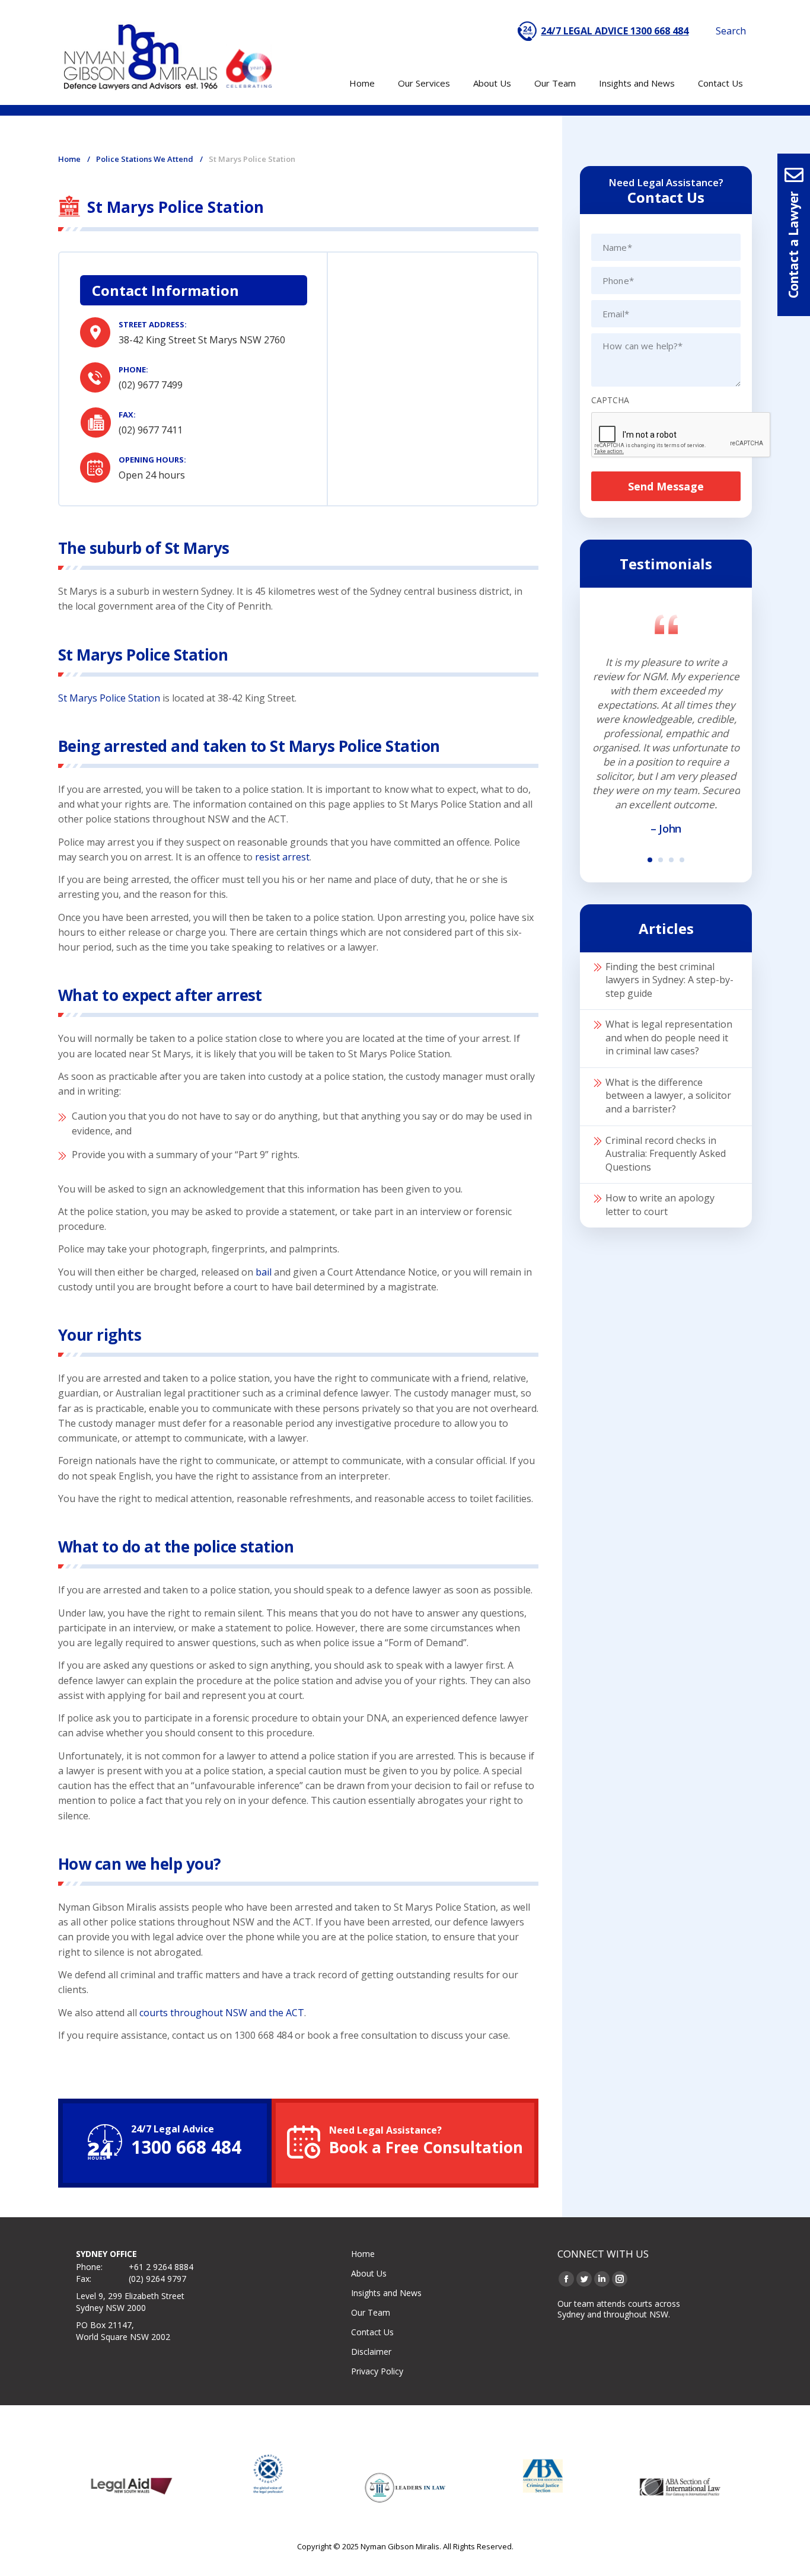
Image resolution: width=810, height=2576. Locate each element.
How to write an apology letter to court (660, 1205)
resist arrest (282, 857)
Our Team (371, 2312)
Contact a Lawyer (793, 245)
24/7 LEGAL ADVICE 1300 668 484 (615, 31)
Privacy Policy (377, 2371)
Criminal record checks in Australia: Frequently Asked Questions (666, 1154)
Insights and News (386, 2293)
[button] (650, 860)
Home (69, 159)
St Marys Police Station (109, 698)
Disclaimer (371, 2352)
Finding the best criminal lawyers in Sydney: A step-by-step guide (669, 980)
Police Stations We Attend (145, 159)
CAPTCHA (610, 400)
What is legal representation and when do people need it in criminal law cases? (669, 1037)
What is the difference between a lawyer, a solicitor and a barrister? (668, 1096)
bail (264, 1272)
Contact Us (372, 2332)
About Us (369, 2273)
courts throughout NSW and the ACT (222, 2013)
